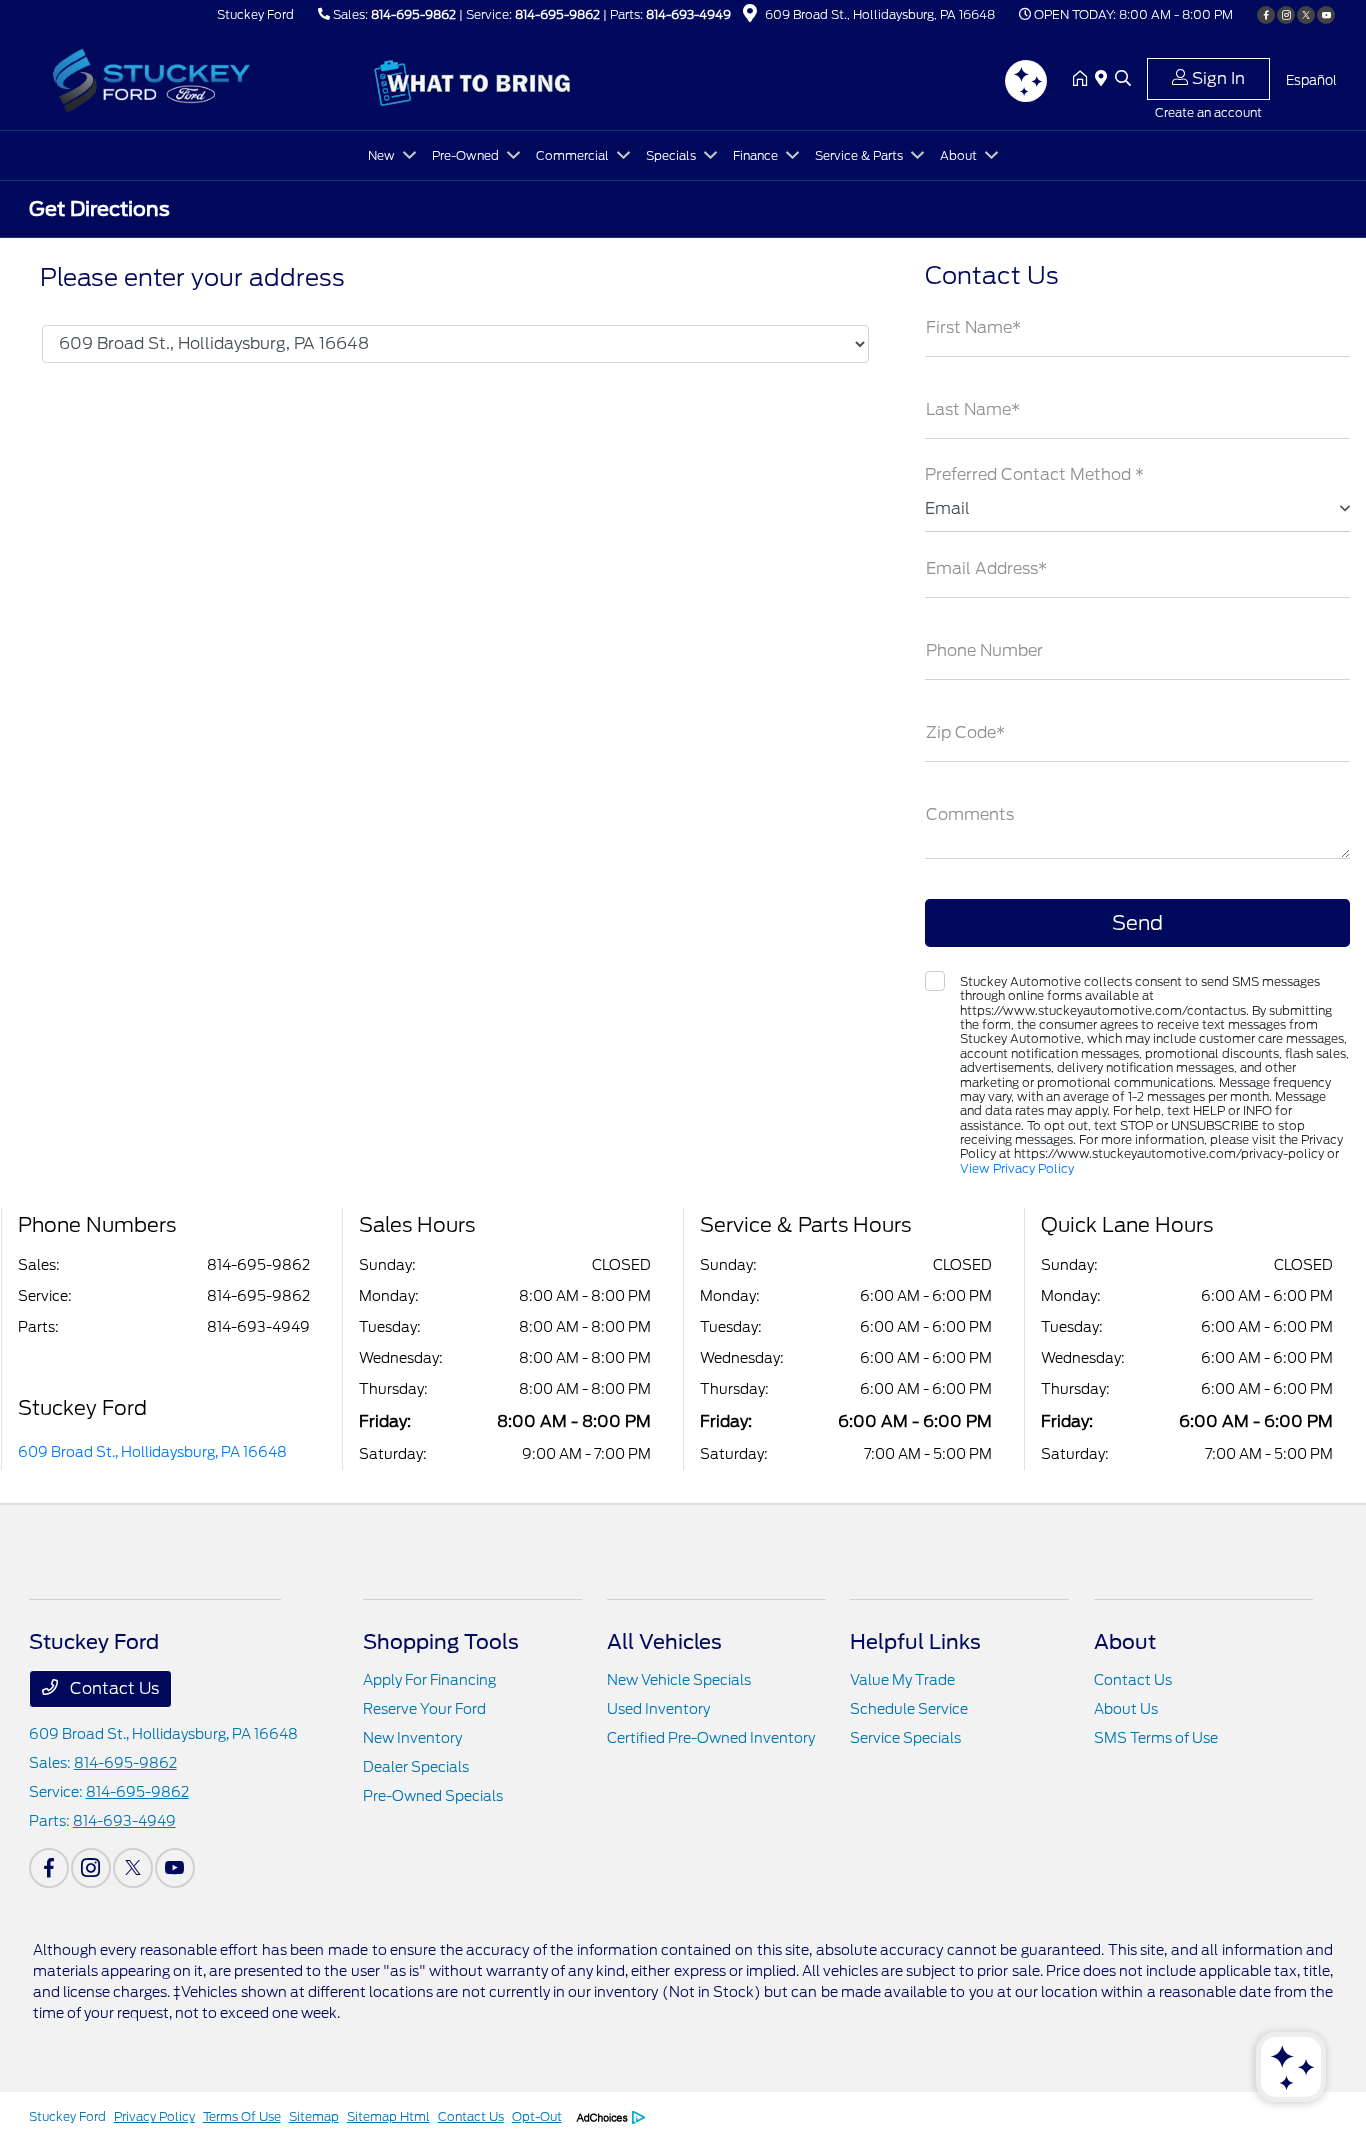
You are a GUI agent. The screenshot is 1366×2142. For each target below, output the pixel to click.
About (1125, 1642)
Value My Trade (902, 1680)
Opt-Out (537, 2116)
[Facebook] (1266, 15)
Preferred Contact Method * (1034, 474)
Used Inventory (658, 1709)
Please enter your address (192, 278)
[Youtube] (1326, 15)
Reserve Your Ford (424, 1709)
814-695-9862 (413, 14)
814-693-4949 (688, 14)
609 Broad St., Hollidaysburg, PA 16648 (152, 1452)
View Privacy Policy (1017, 1168)
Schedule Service (909, 1709)
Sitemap (314, 2116)
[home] (1084, 80)
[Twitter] (1306, 15)
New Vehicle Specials (679, 1680)
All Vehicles (664, 1642)
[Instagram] (1286, 15)
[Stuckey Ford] (201, 78)
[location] (750, 16)
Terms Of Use (242, 2116)
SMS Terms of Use (1156, 1738)
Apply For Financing (429, 1680)
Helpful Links (915, 1642)
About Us (1126, 1709)
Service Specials (905, 1738)
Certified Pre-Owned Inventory (711, 1738)
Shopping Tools (441, 1642)
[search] (1123, 80)
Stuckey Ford (67, 2116)
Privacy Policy (154, 2116)
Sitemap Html (388, 2116)
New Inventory (412, 1738)
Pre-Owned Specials (433, 1796)
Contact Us (112, 1688)
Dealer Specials (416, 1767)
